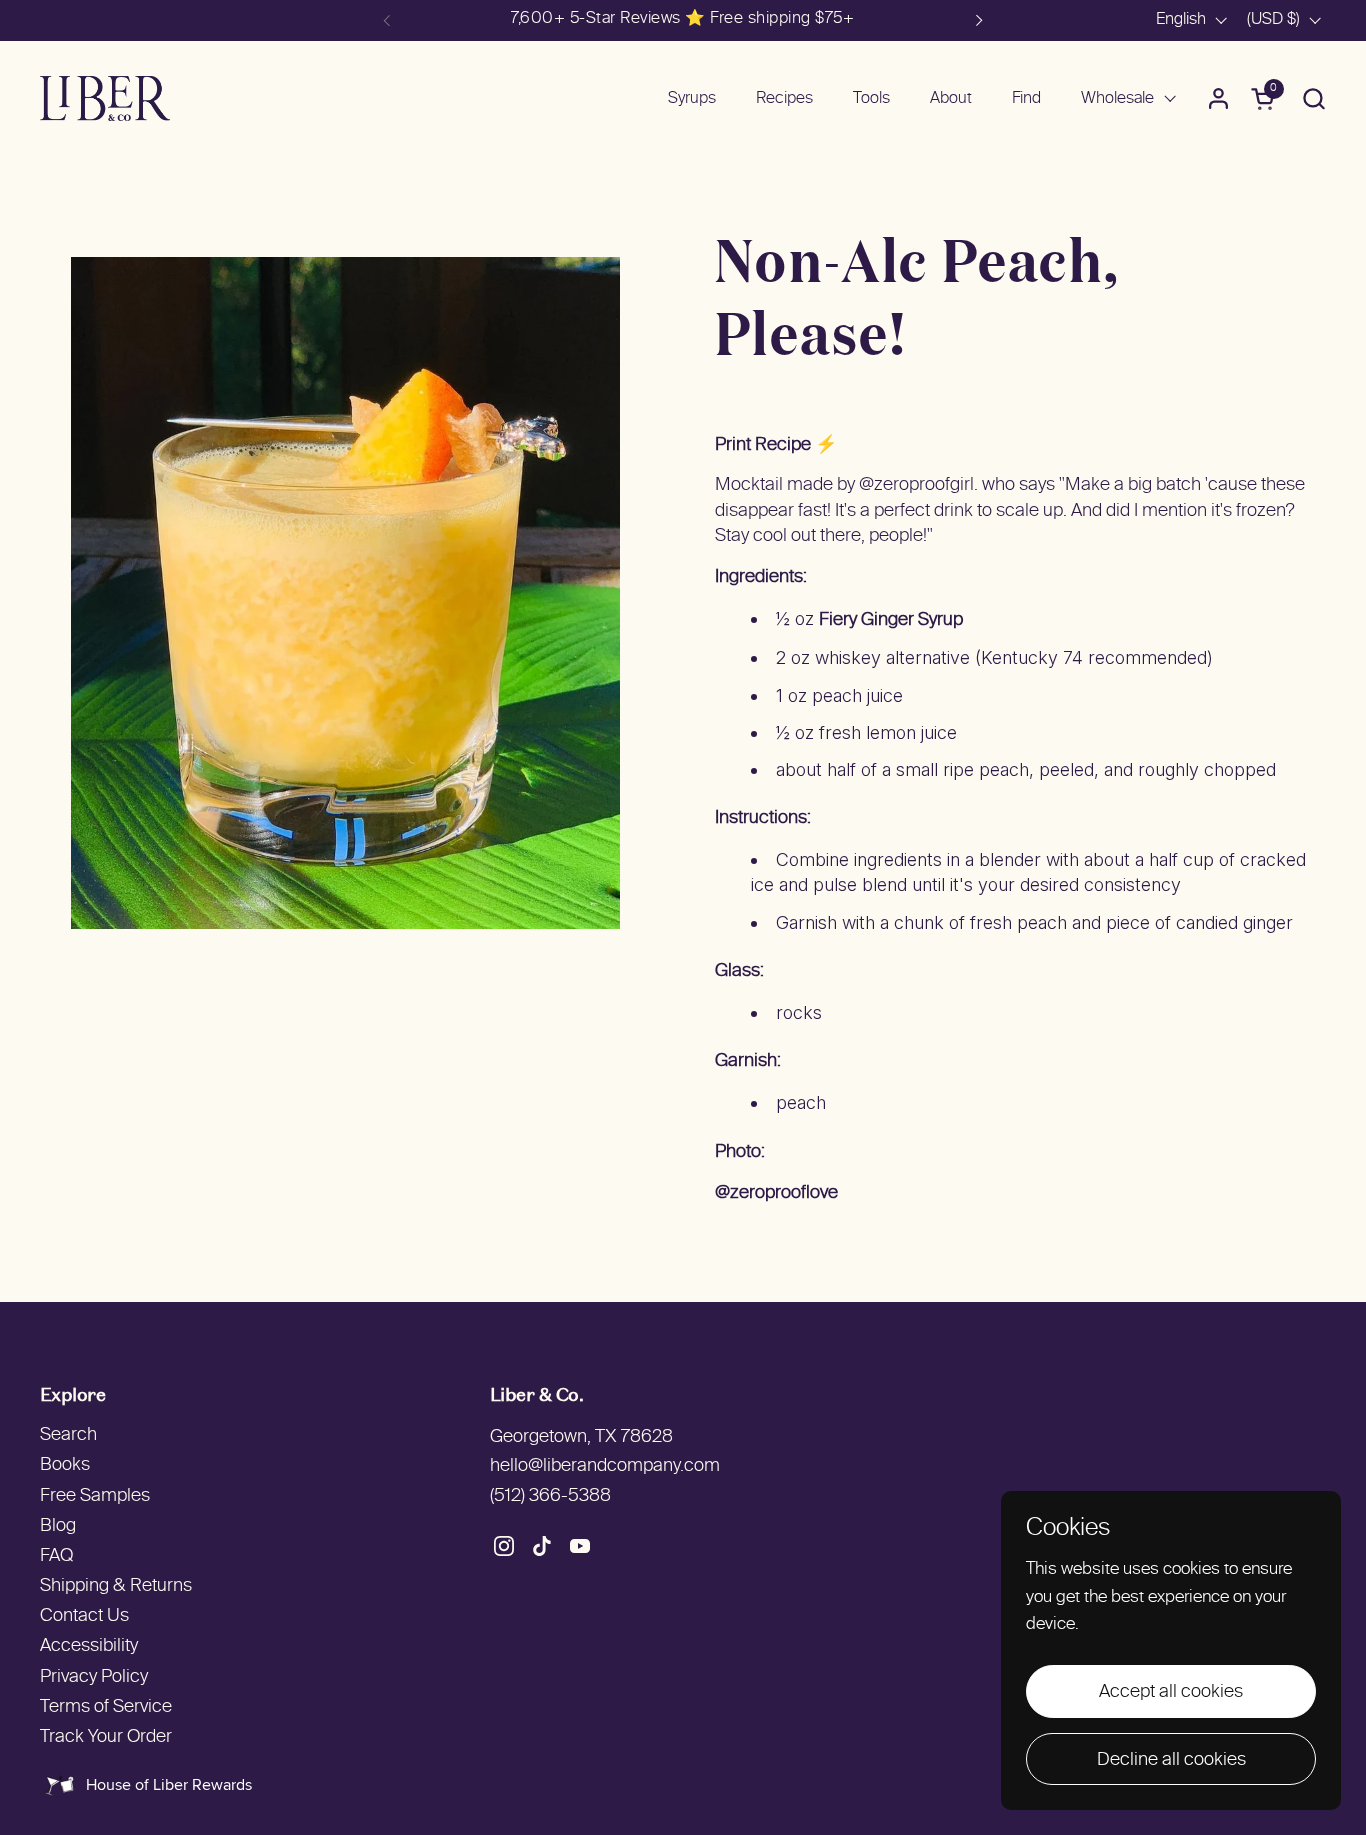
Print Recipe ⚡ (776, 445)
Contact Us (84, 1616)
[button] (1313, 98)
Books (65, 1465)
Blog (58, 1526)
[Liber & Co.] (105, 98)
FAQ (56, 1556)
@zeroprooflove (776, 1193)
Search (68, 1435)
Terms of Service (106, 1707)
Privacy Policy (94, 1677)
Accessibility (89, 1646)
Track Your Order (106, 1737)
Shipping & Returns (116, 1586)
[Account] (1218, 98)
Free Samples (95, 1496)
